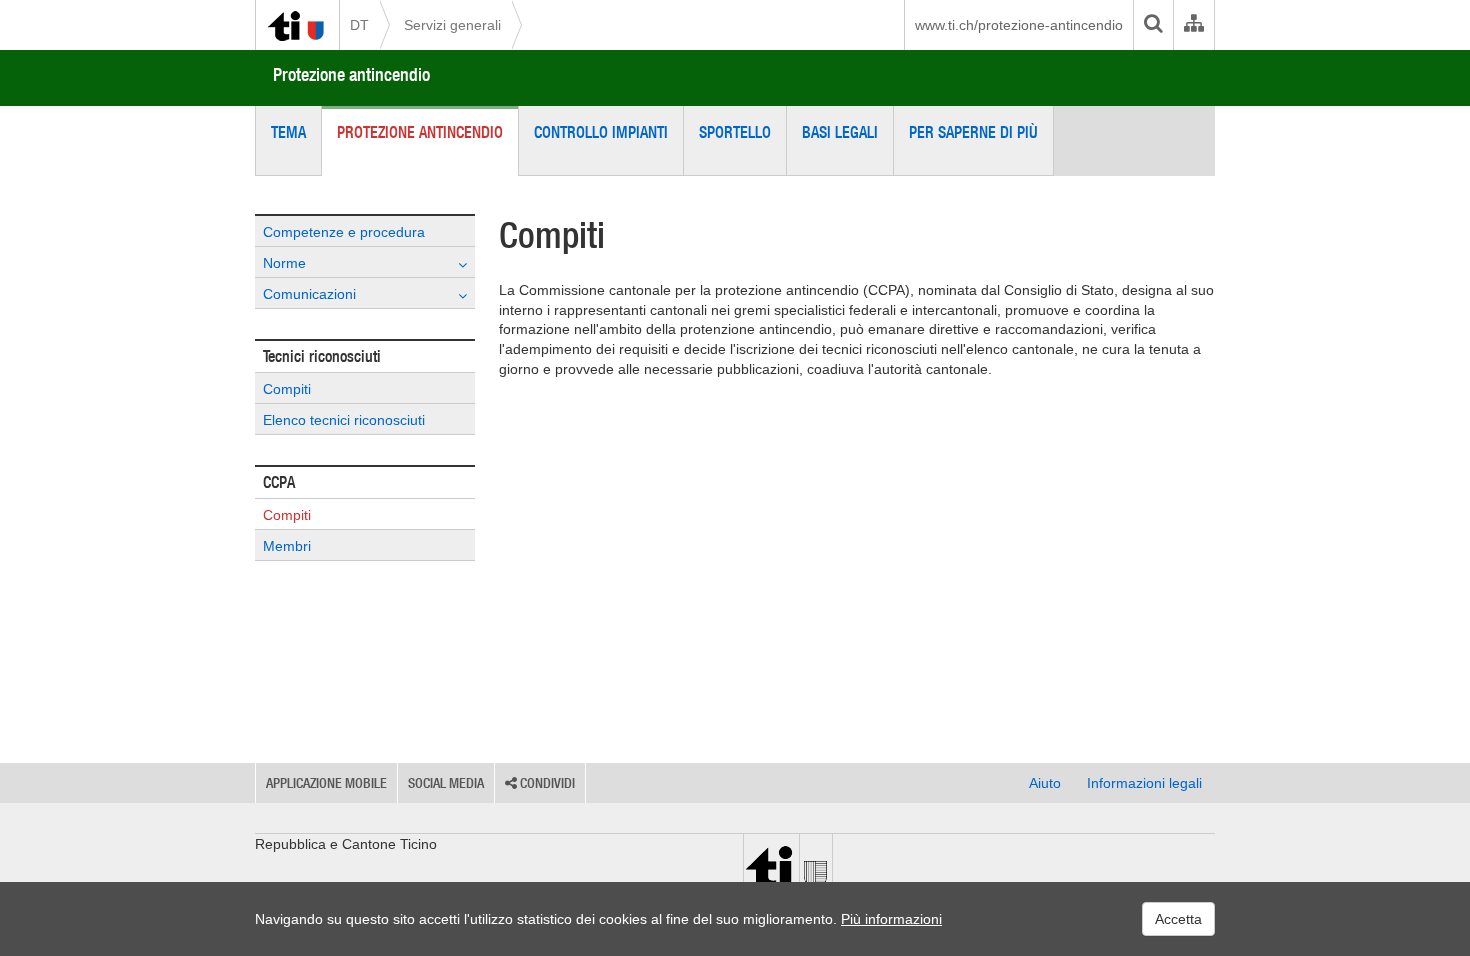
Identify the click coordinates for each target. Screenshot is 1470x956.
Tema (288, 132)
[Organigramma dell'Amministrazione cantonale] (1193, 25)
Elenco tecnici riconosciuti (344, 420)
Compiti (287, 389)
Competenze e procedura (344, 232)
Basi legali (840, 132)
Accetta (1178, 919)
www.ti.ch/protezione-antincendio (1019, 25)
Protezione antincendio (351, 74)
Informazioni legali (1144, 783)
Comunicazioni (309, 294)
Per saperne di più (973, 132)
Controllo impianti (601, 132)
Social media (446, 783)
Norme (284, 263)
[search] (1153, 25)
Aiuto (1045, 783)
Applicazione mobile (326, 783)
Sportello (735, 132)
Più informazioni (891, 919)
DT (359, 25)
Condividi (546, 783)
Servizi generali (452, 25)
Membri (287, 546)
